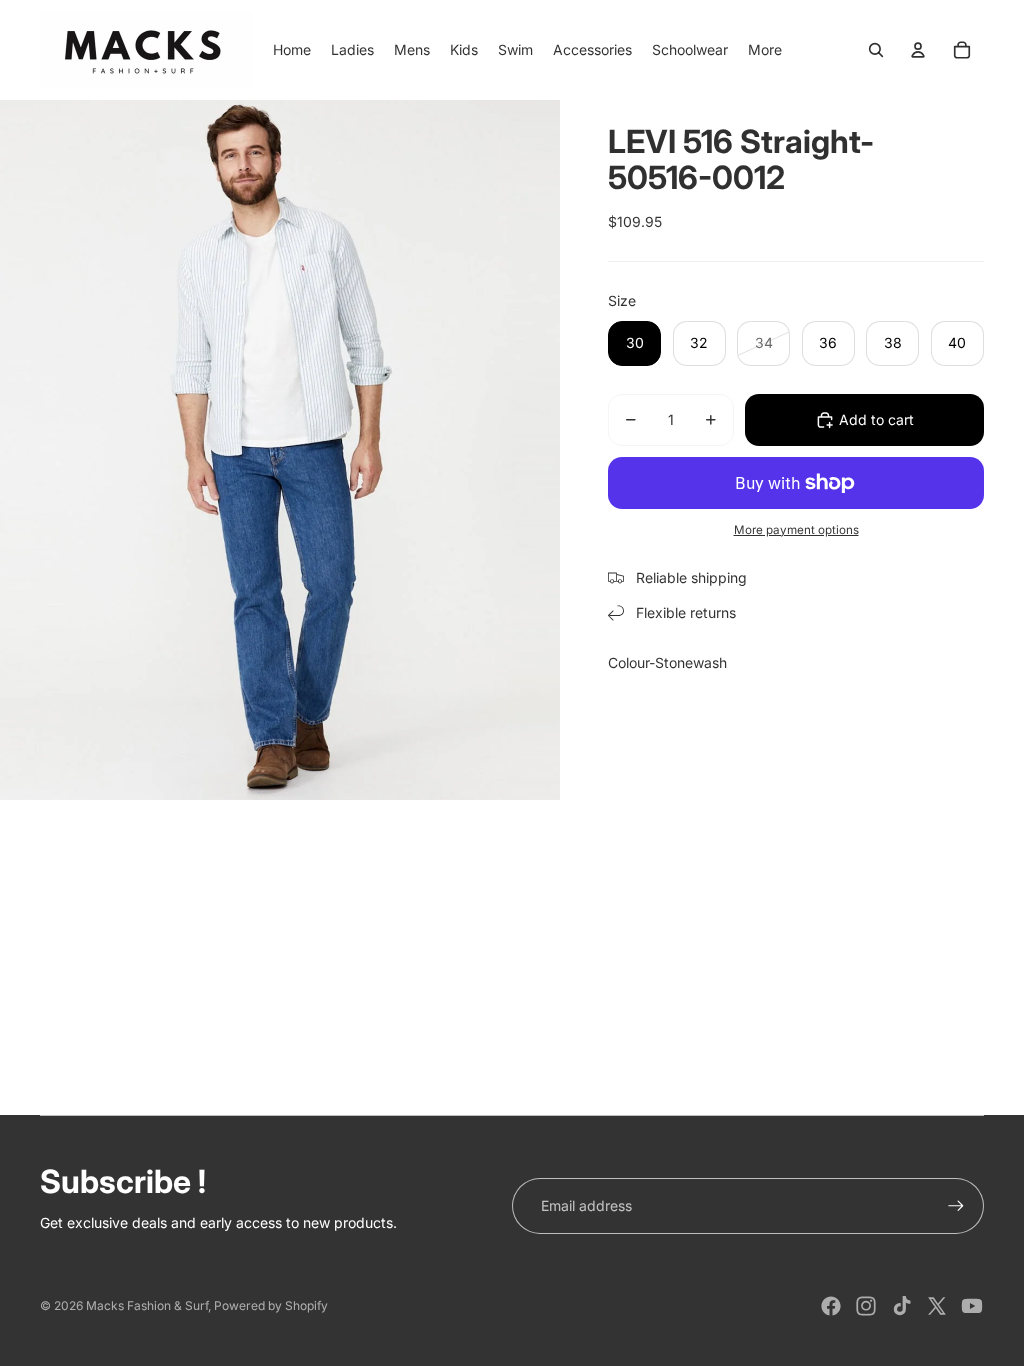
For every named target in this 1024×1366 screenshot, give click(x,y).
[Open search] (876, 50)
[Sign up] (956, 1206)
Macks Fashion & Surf (147, 1305)
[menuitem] (765, 50)
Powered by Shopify (271, 1305)
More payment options (796, 530)
